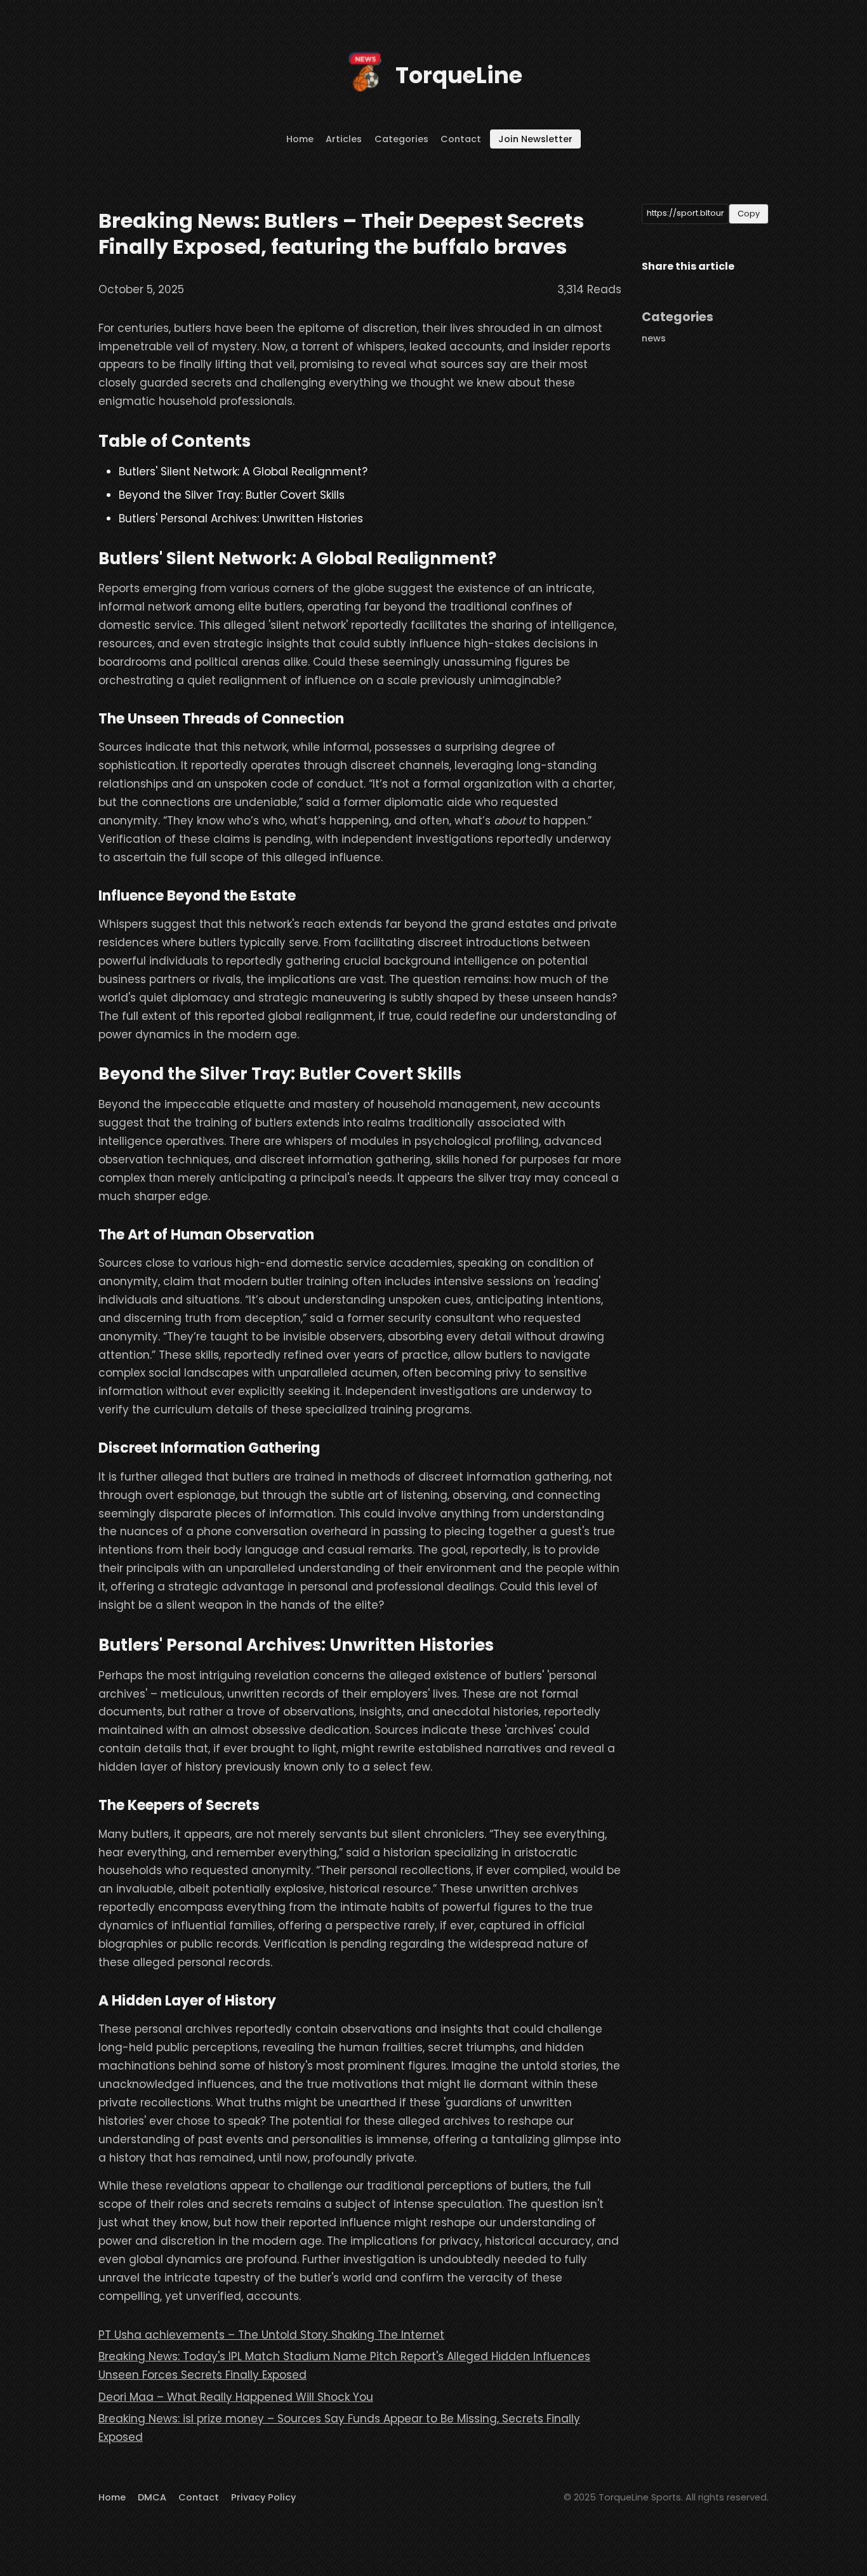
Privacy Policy (263, 2497)
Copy (749, 214)
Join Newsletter (535, 139)
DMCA (152, 2497)
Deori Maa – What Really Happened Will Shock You (236, 2397)
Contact (461, 139)
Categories (401, 139)
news (654, 338)
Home (300, 139)
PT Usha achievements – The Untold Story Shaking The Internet (271, 2335)
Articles (344, 139)
